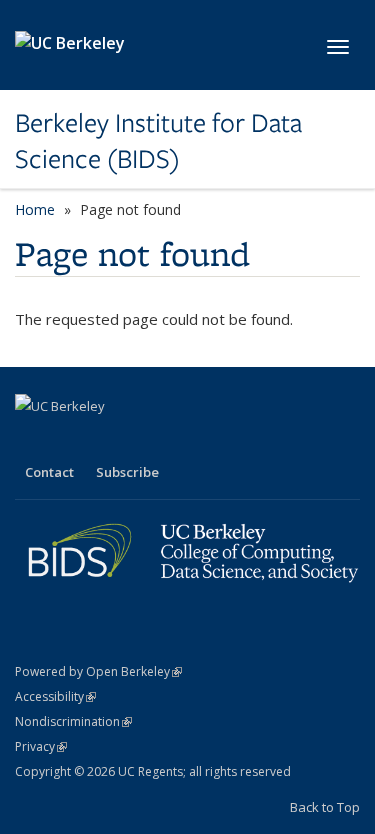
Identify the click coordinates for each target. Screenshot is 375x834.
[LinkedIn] (72, 440)
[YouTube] (111, 440)
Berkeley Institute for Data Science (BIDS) (158, 141)
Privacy (41, 746)
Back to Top (325, 807)
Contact (49, 472)
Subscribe (127, 472)
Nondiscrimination (73, 721)
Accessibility (55, 696)
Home (35, 209)
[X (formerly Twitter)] (33, 440)
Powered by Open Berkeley (98, 671)
